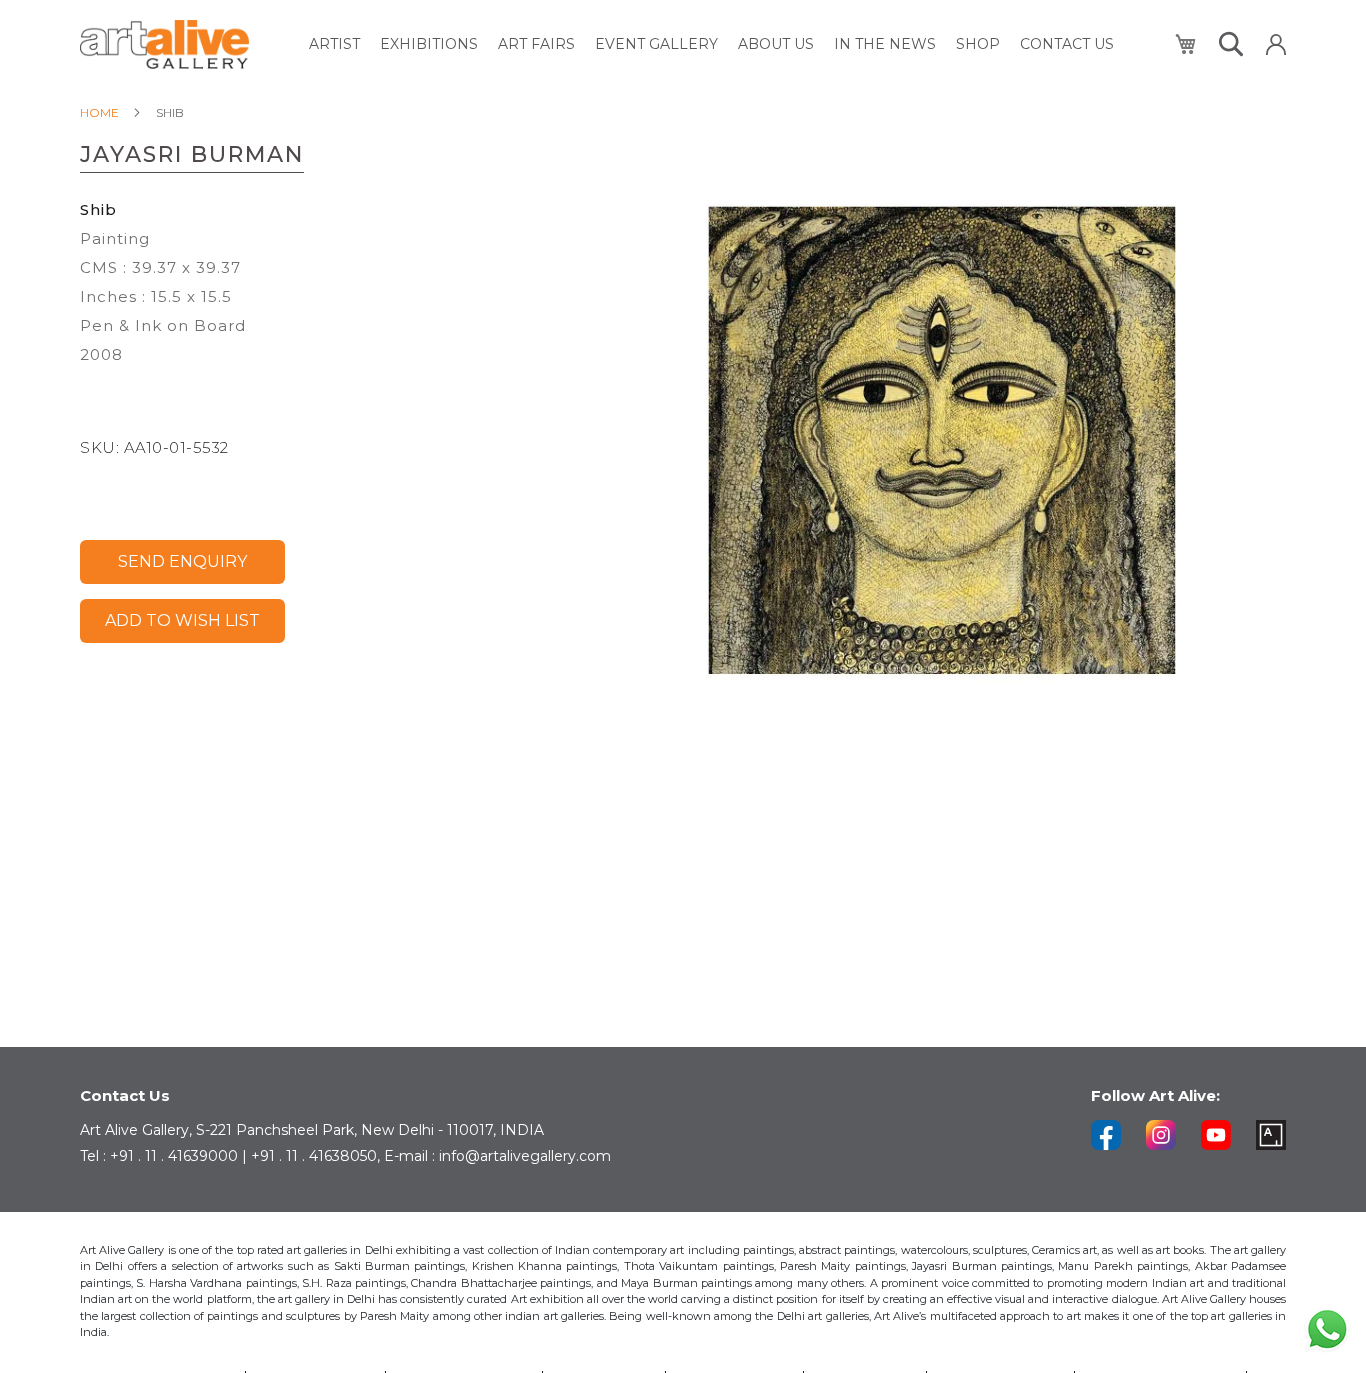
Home (99, 112)
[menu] (711, 44)
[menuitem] (334, 44)
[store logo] (164, 44)
